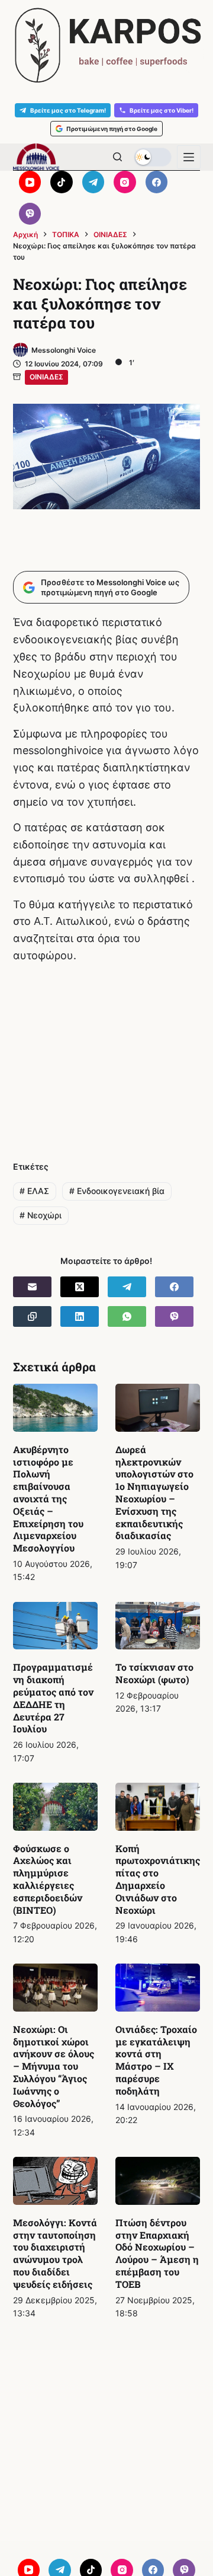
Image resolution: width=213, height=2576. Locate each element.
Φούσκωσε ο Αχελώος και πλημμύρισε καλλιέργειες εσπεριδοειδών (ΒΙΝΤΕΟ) (48, 1879)
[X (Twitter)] (80, 1287)
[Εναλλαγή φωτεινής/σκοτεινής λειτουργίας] (153, 157)
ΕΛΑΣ (34, 1191)
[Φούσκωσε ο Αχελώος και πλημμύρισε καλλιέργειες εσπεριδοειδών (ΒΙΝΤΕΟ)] (55, 1807)
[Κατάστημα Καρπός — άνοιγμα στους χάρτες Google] (106, 45)
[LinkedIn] (80, 1316)
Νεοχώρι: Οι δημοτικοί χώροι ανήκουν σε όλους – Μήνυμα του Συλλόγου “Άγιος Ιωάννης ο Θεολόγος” (54, 2066)
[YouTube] (30, 182)
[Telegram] (93, 182)
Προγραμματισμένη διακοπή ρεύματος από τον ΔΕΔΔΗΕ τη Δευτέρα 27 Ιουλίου (53, 1698)
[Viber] (30, 214)
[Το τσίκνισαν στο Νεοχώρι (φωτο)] (158, 1626)
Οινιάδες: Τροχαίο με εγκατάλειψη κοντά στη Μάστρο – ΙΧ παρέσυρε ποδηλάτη (156, 2060)
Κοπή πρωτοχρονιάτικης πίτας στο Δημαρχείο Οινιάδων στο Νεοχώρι (158, 1879)
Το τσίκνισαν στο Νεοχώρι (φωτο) (154, 1673)
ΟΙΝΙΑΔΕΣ (46, 377)
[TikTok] (62, 182)
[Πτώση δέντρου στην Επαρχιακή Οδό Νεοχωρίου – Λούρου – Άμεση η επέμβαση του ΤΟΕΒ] (158, 2181)
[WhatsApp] (127, 1316)
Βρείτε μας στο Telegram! (68, 110)
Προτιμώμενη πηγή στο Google (112, 129)
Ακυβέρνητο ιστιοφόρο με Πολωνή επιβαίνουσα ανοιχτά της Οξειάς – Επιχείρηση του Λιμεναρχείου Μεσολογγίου (48, 1498)
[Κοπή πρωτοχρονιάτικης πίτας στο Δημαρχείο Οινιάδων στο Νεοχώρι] (158, 1807)
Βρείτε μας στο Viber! (162, 110)
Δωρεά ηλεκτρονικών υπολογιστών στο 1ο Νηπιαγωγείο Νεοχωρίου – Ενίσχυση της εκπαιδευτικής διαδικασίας (154, 1493)
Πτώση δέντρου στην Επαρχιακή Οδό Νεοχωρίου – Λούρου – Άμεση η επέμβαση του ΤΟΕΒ (157, 2253)
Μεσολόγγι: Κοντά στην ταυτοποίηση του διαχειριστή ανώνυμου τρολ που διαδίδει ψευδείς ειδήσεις (55, 2253)
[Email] (32, 1287)
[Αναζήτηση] (117, 157)
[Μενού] (189, 157)
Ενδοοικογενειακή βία (117, 1191)
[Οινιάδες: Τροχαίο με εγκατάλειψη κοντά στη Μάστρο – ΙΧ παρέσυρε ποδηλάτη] (158, 1988)
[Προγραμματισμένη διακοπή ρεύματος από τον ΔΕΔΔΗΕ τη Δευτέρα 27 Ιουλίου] (55, 1626)
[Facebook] (157, 182)
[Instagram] (125, 182)
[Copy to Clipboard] (32, 1316)
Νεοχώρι (41, 1215)
